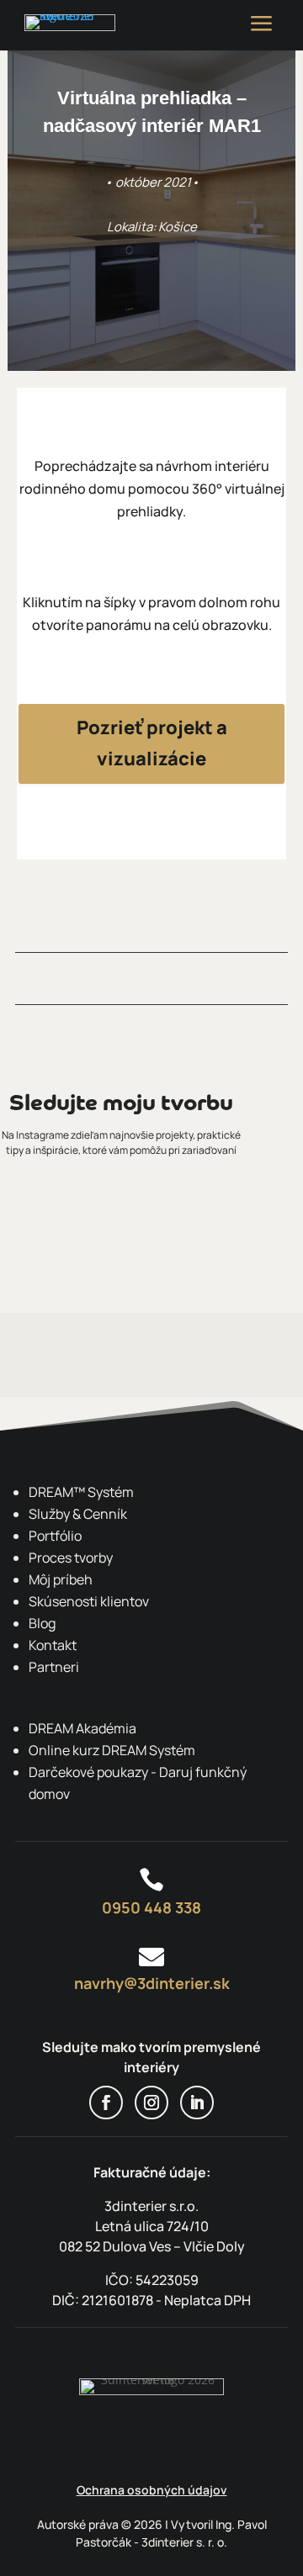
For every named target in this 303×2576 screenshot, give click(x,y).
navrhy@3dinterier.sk (152, 1983)
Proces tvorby (71, 1558)
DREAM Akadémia (82, 1728)
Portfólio (55, 1536)
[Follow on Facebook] (106, 2103)
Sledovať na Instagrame (151, 1214)
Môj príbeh (61, 1579)
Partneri (54, 1667)
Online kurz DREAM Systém (112, 1750)
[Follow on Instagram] (151, 2103)
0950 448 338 (151, 1907)
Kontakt (53, 1645)
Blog (42, 1623)
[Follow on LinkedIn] (197, 2103)
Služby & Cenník (78, 1514)
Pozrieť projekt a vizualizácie (152, 743)
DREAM (81, 1492)
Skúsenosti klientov (89, 1601)
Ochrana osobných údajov (152, 2490)
